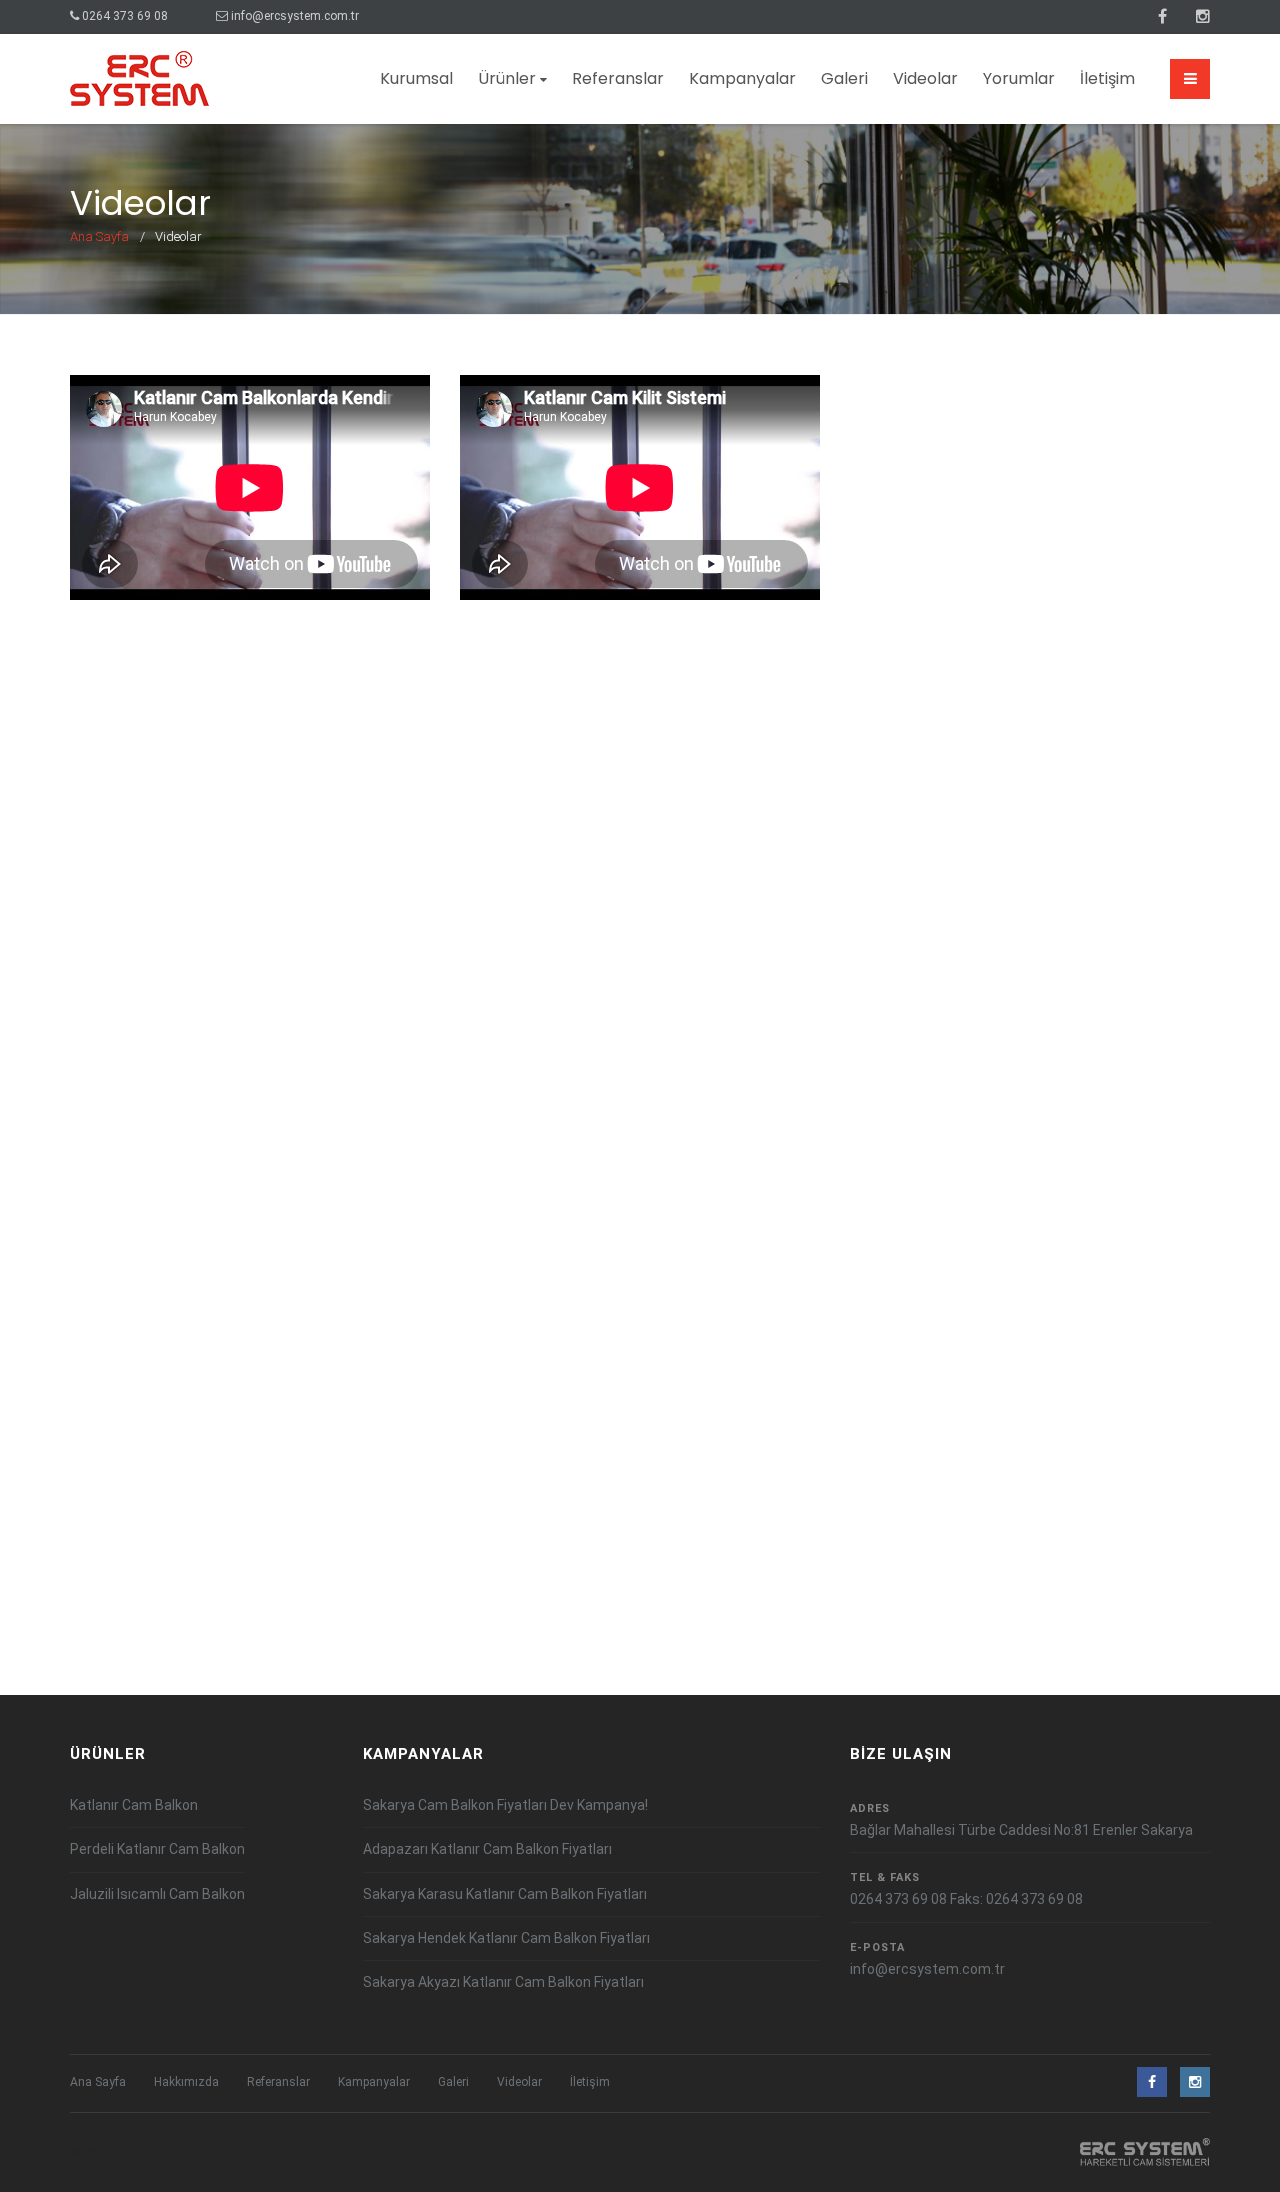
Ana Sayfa (99, 236)
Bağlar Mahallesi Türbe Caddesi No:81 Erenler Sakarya (1021, 1830)
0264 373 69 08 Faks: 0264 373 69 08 (966, 1899)
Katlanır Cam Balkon (134, 1805)
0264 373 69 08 (125, 16)
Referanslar (618, 78)
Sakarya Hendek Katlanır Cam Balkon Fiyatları (506, 1938)
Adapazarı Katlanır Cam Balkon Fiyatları (487, 1849)
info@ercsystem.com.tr (295, 16)
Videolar (925, 78)
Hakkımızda (186, 2082)
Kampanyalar (742, 78)
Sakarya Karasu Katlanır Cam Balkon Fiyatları (505, 1894)
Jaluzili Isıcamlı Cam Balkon (157, 1894)
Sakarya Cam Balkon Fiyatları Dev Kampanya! (505, 1805)
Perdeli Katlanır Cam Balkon (157, 1849)
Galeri (844, 78)
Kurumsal (416, 78)
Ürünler (507, 78)
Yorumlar (1019, 78)
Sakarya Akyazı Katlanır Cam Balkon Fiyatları (503, 1982)
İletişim (1107, 78)
